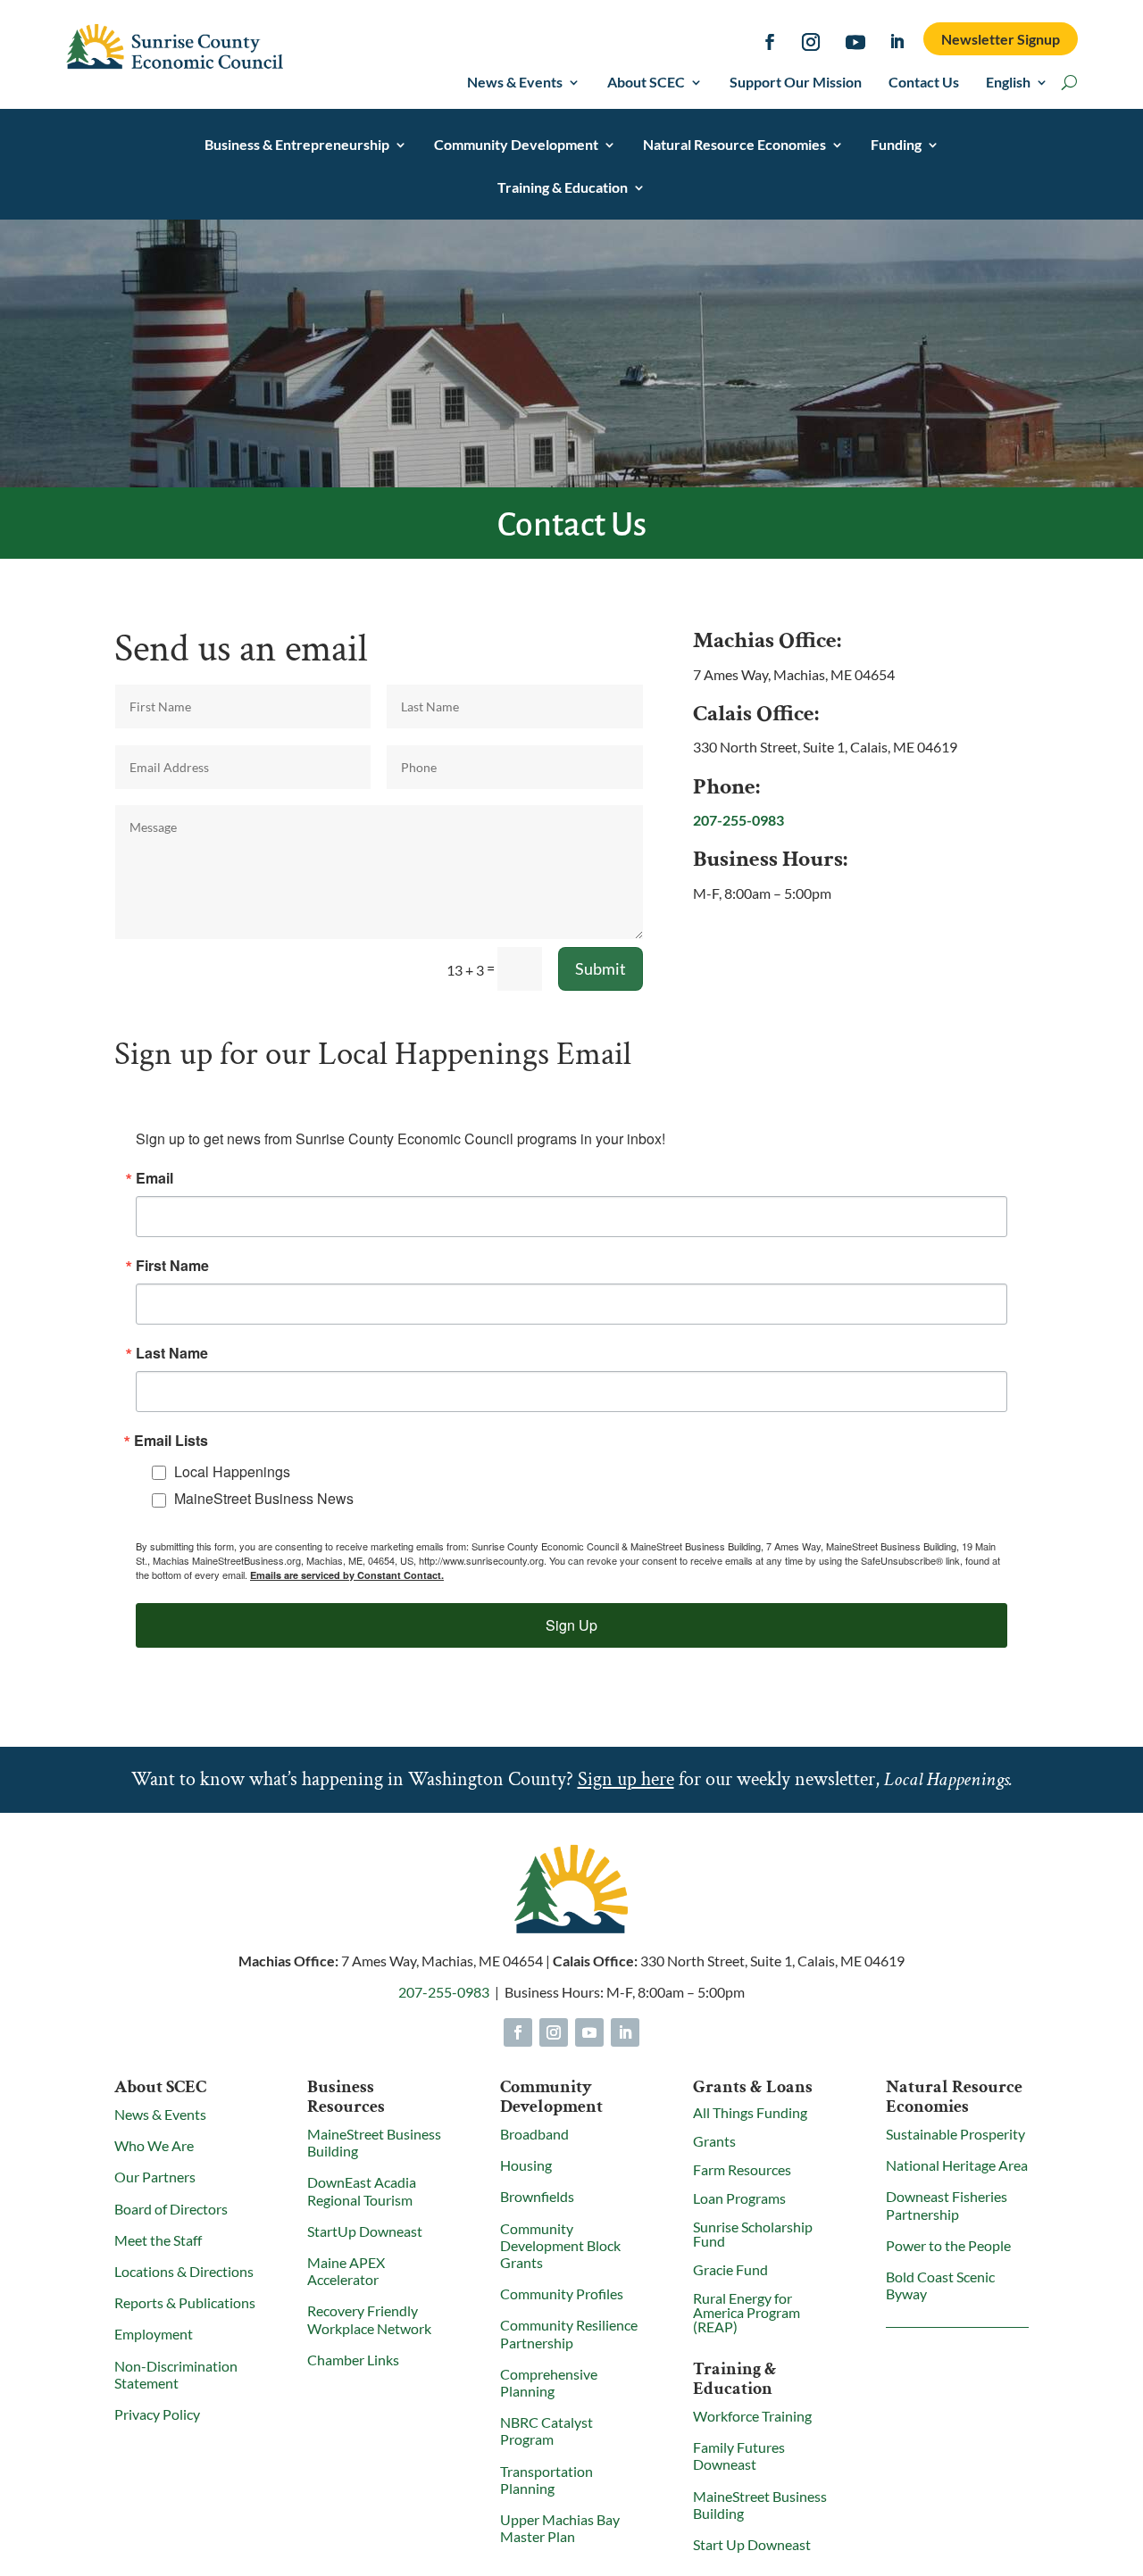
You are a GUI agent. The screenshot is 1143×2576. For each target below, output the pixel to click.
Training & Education (563, 188)
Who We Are (154, 2145)
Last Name (172, 1353)
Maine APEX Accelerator (346, 2271)
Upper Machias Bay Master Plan (560, 2528)
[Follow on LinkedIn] (897, 42)
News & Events (515, 83)
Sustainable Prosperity (955, 2134)
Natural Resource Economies (734, 145)
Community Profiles (562, 2293)
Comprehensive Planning (549, 2382)
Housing (526, 2165)
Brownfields (537, 2196)
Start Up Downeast (752, 2544)
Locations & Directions (184, 2271)
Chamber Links (353, 2360)
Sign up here (626, 1779)
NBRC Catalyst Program (546, 2431)
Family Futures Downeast (739, 2456)
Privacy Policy (157, 2414)
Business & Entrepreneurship (297, 145)
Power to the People (948, 2245)
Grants (714, 2141)
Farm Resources (742, 2169)
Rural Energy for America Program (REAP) (747, 2312)
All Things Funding (750, 2112)
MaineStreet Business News (264, 1498)
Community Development (516, 145)
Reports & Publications (185, 2302)
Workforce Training (752, 2416)
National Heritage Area (957, 2165)
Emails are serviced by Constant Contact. (347, 1575)
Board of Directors (171, 2209)
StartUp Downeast (365, 2231)
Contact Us (924, 83)
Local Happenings (232, 1471)
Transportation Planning (546, 2480)
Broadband (534, 2134)
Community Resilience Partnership (569, 2333)
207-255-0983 (738, 820)
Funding (896, 145)
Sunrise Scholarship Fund (753, 2234)
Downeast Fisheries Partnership (947, 2205)
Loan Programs (739, 2198)
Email (154, 1178)
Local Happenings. (948, 1779)
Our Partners (155, 2177)
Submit (601, 968)
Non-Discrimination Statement (176, 2374)
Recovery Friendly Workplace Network (369, 2319)
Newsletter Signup (1001, 39)
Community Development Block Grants (560, 2245)
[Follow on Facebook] (770, 42)
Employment (154, 2334)
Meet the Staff (158, 2240)
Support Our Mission (796, 83)
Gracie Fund (730, 2269)
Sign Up (571, 1625)
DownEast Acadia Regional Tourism (362, 2190)
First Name (172, 1266)
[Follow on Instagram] (811, 42)
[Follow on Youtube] (855, 42)
